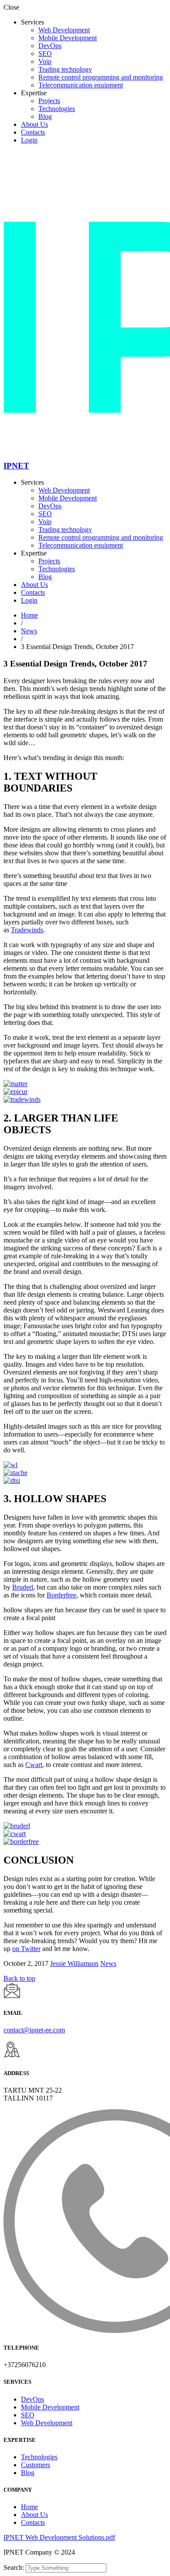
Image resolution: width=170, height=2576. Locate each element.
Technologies (57, 109)
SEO (45, 54)
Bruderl (23, 1587)
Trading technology (65, 69)
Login (29, 140)
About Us (34, 124)
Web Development (64, 30)
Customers (36, 2465)
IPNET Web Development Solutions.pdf (59, 2537)
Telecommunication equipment (81, 85)
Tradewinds (27, 930)
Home (29, 615)
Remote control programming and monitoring (101, 77)
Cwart (34, 1765)
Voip (45, 61)
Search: (15, 2567)
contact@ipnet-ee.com (34, 2030)
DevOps (50, 46)
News (29, 631)
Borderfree (61, 1595)
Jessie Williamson (74, 1963)
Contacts (33, 132)
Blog (45, 116)
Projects (49, 101)
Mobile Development (68, 38)
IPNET (16, 466)
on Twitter (26, 1949)
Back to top (19, 1978)
